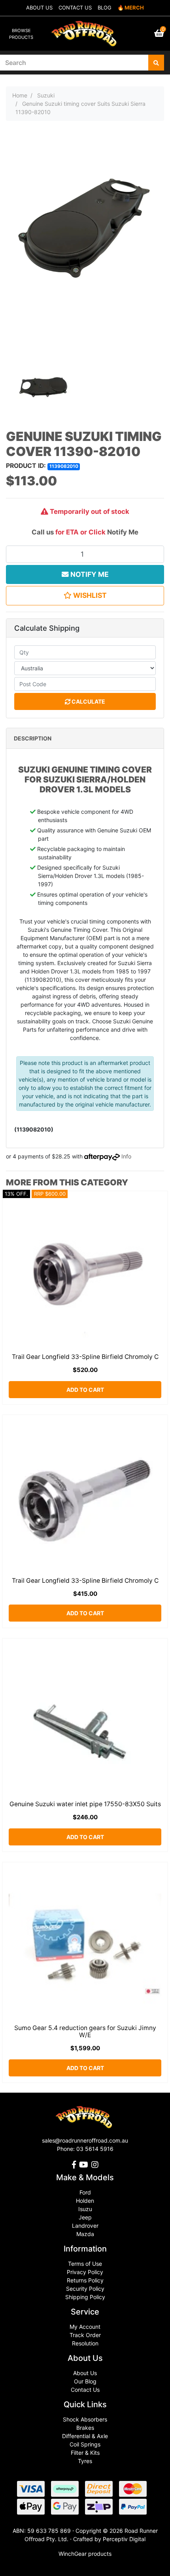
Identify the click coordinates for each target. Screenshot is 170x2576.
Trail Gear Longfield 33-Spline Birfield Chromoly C (85, 1357)
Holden (85, 2201)
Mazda (85, 2234)
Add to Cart (85, 1390)
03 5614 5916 (95, 2149)
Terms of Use (85, 2264)
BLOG (105, 8)
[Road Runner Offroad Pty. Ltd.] (85, 30)
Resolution (85, 2343)
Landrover (85, 2226)
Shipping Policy (85, 2297)
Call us (43, 532)
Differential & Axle (85, 2436)
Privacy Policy (85, 2272)
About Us (85, 2373)
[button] (85, 595)
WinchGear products (85, 2554)
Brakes (85, 2428)
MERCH (134, 8)
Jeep (85, 2217)
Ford (85, 2192)
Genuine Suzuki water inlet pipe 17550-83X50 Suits (85, 1804)
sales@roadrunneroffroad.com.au (85, 2140)
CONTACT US (75, 8)
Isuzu (85, 2209)
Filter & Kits (85, 2453)
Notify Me (123, 532)
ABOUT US (39, 8)
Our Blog (85, 2381)
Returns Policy (85, 2280)
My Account (85, 2327)
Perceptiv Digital (124, 2539)
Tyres (85, 2461)
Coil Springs (85, 2444)
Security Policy (85, 2289)
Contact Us (85, 2390)
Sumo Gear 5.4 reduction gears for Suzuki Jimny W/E (85, 2032)
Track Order (85, 2335)
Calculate (88, 701)
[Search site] (156, 63)
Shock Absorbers (85, 2419)
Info (126, 1156)
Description (33, 738)
